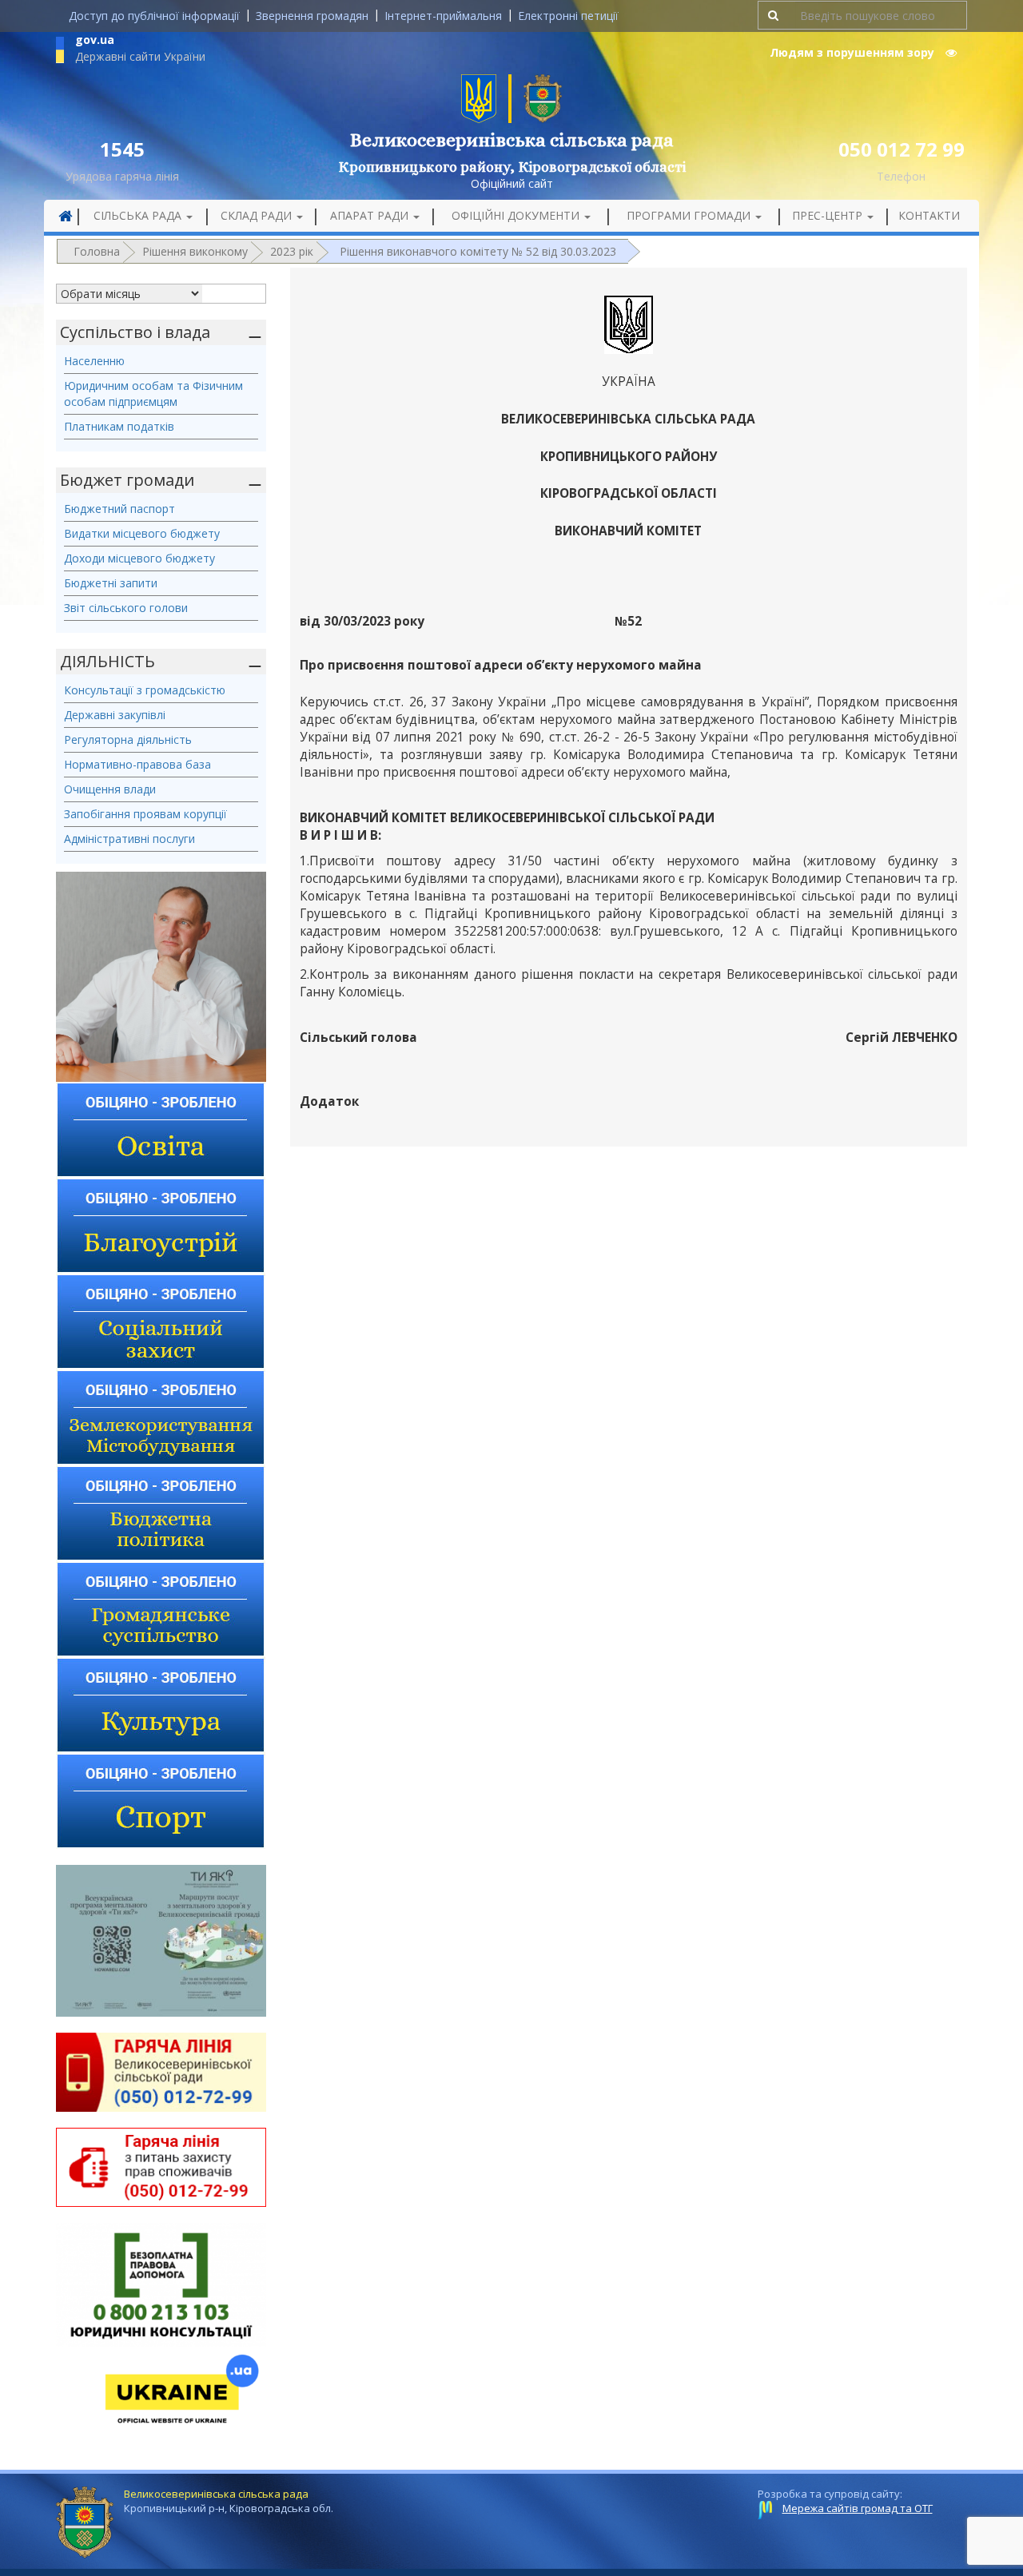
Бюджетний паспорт (119, 509)
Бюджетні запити (111, 583)
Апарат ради (371, 215)
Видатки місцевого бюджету (142, 533)
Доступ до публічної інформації (154, 16)
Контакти (929, 215)
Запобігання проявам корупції (145, 814)
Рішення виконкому (195, 251)
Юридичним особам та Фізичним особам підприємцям (153, 394)
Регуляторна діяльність (128, 739)
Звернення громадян (312, 16)
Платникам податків (119, 426)
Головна (97, 251)
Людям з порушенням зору (854, 52)
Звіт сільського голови (126, 608)
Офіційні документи (517, 215)
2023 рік (292, 251)
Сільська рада (139, 215)
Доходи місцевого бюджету (139, 558)
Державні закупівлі (115, 715)
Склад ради (258, 215)
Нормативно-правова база (137, 764)
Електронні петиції (568, 16)
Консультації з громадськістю (145, 690)
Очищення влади (110, 789)
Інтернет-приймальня (443, 16)
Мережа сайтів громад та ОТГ (858, 2508)
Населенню (94, 361)
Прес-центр (829, 215)
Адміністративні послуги (129, 839)
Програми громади (690, 215)
